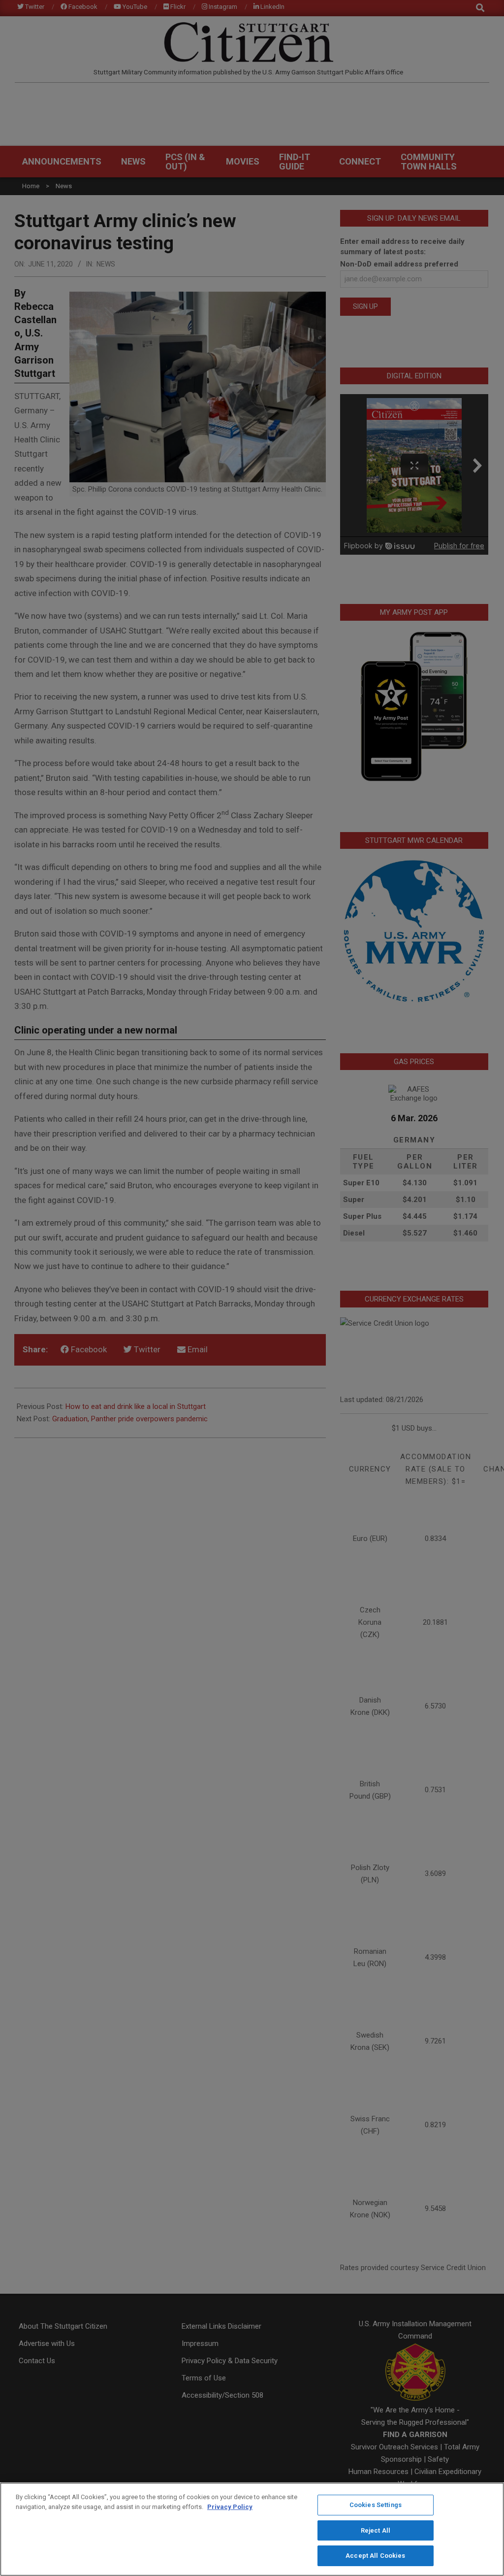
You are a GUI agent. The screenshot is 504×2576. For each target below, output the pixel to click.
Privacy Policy (230, 2507)
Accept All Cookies (375, 2556)
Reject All (376, 2530)
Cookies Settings (376, 2505)
